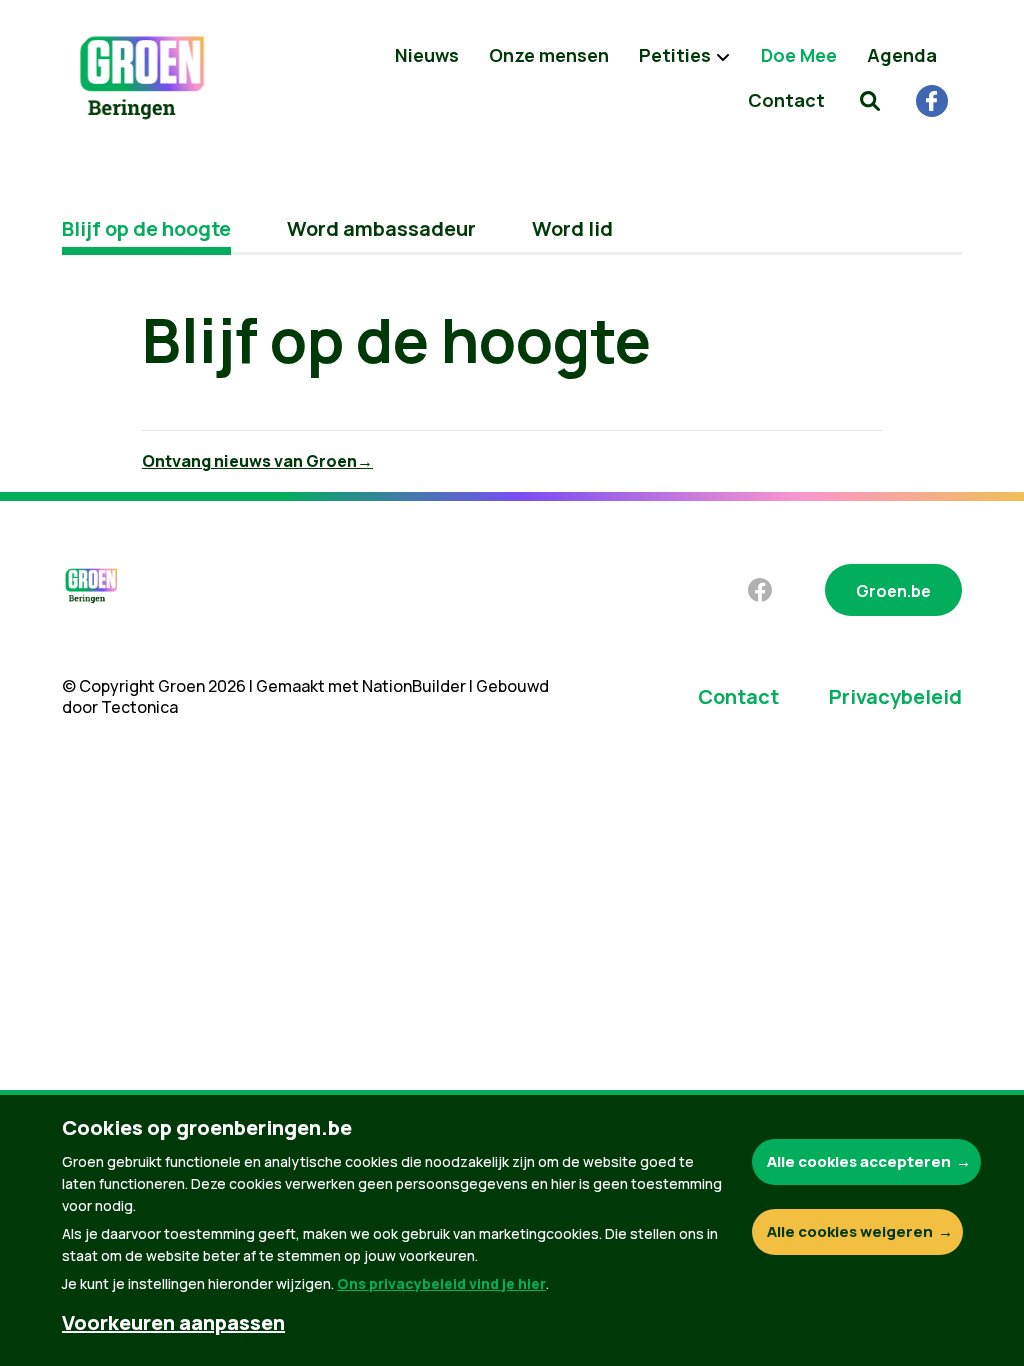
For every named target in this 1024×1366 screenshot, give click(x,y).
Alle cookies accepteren (859, 1161)
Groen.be (893, 591)
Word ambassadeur (381, 228)
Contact (786, 100)
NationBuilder (414, 686)
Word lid (572, 228)
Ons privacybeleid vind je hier (441, 1283)
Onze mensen (549, 55)
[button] (870, 100)
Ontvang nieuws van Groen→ (257, 461)
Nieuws (427, 55)
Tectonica (139, 707)
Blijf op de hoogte (146, 228)
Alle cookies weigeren (850, 1231)
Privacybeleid (895, 696)
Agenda (902, 55)
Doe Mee (799, 55)
